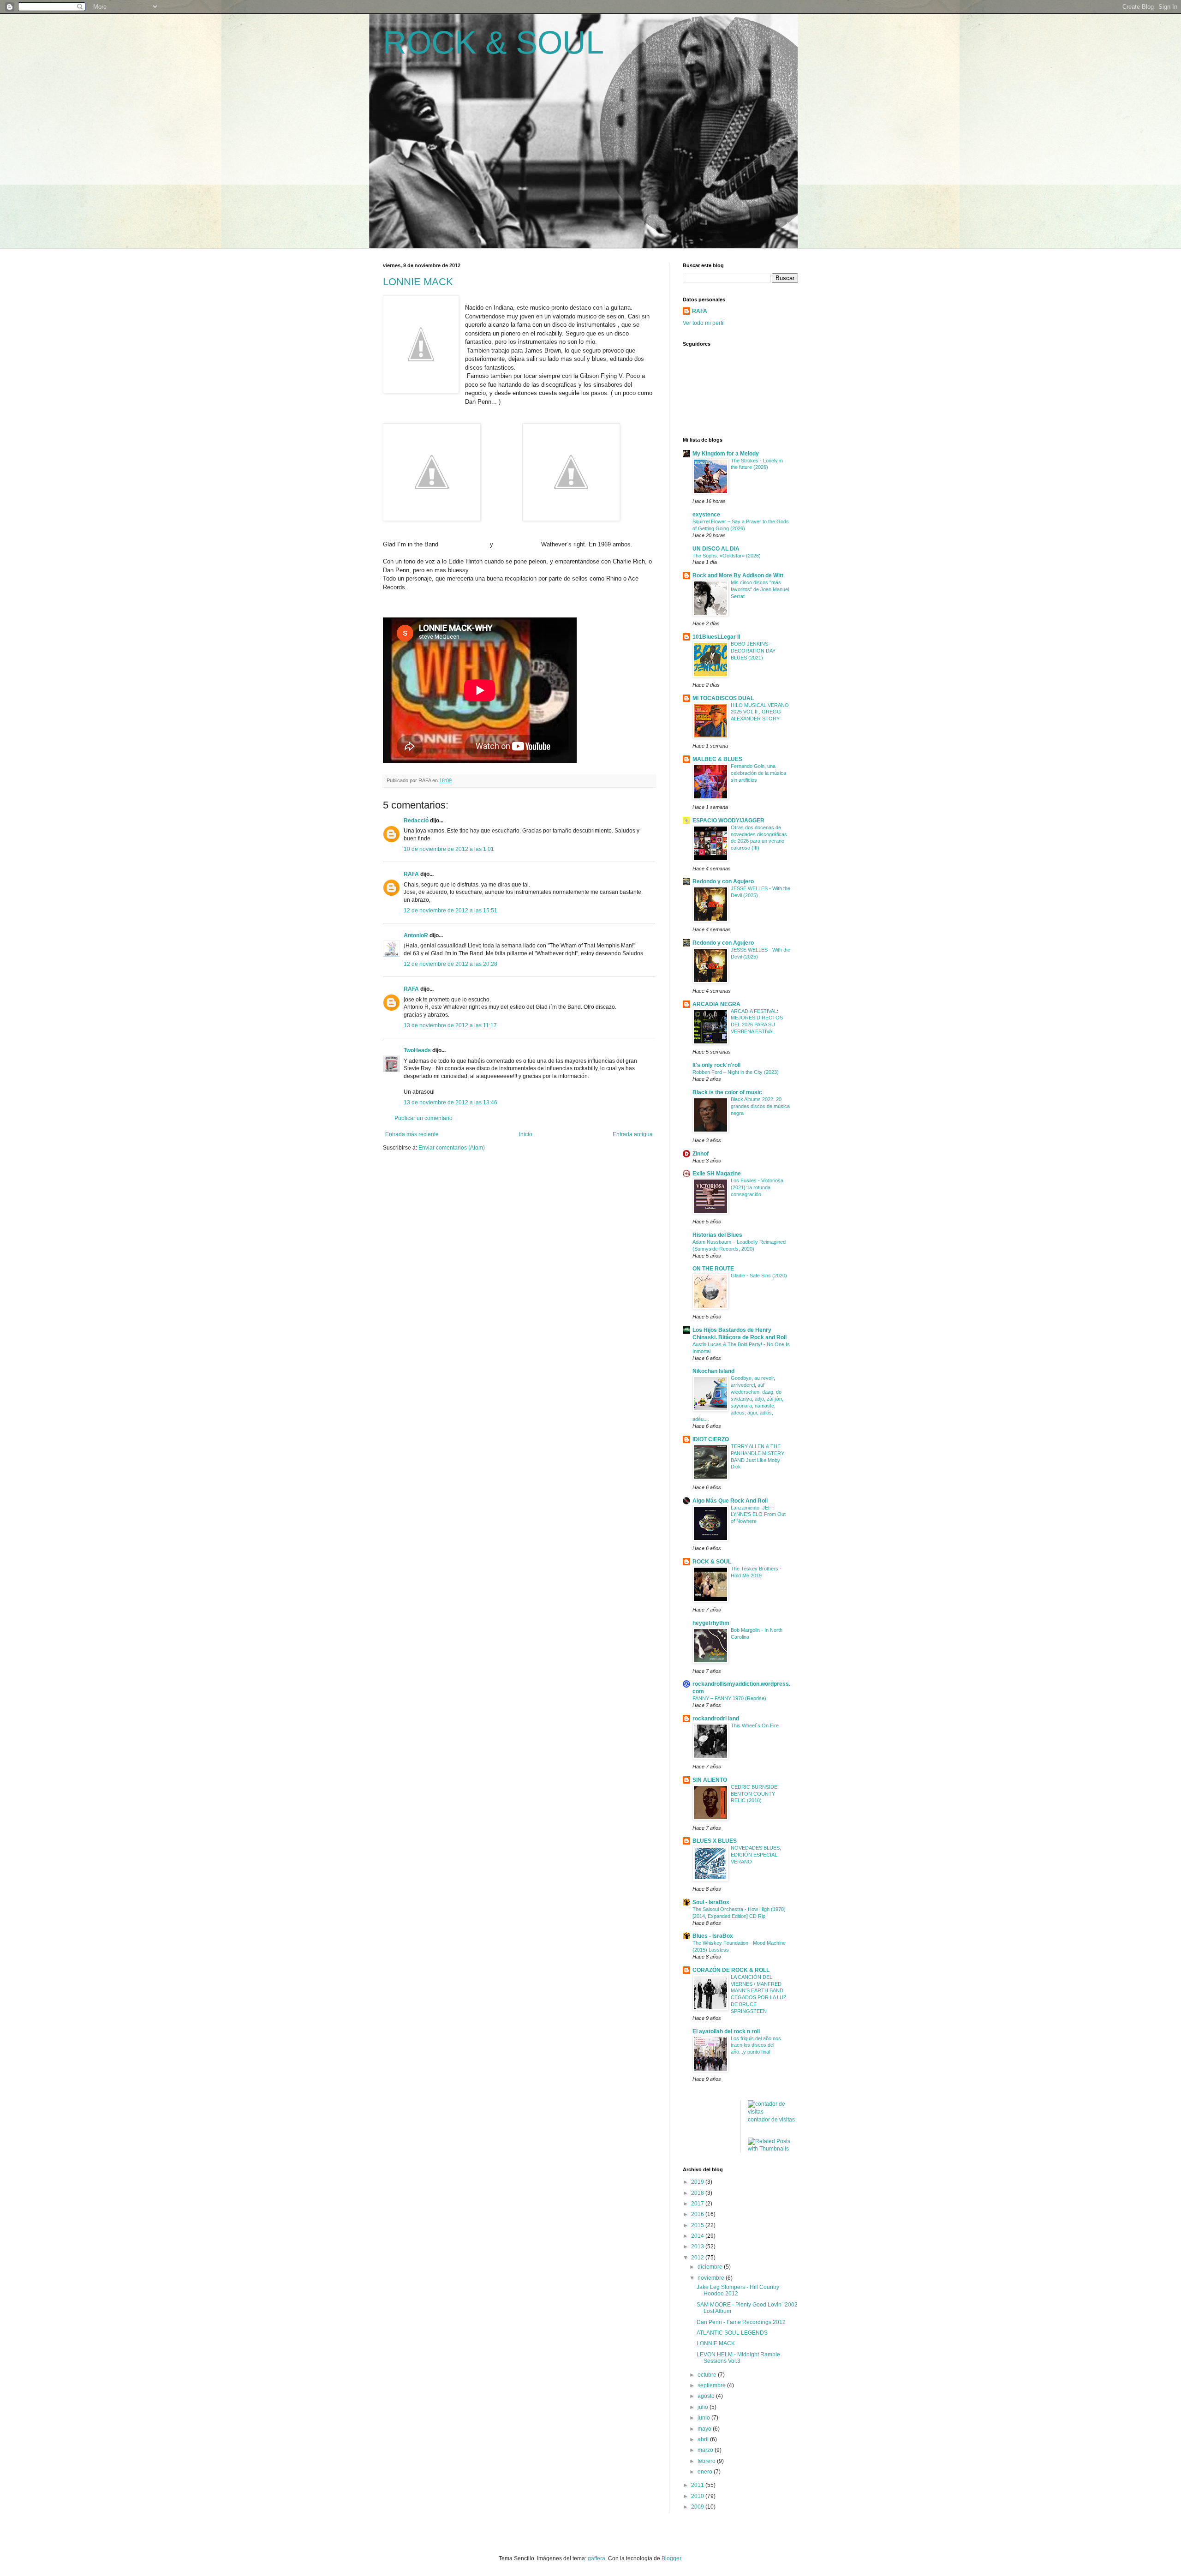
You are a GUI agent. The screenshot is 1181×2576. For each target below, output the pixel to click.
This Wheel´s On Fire (755, 1725)
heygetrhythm (711, 1623)
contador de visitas (771, 2120)
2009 (698, 2507)
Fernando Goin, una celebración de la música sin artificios (758, 773)
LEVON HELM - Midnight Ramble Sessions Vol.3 (738, 2358)
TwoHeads (417, 1050)
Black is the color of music (727, 1092)
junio (704, 2418)
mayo (705, 2429)
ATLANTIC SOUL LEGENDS (732, 2333)
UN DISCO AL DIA (716, 549)
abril (704, 2439)
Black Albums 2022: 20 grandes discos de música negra (760, 1106)
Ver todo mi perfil (704, 323)
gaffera (596, 2558)
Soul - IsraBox (711, 1902)
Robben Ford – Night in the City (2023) (736, 1072)
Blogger (671, 2558)
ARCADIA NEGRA (716, 1004)
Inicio (526, 1134)
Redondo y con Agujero (723, 881)
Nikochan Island (713, 1371)
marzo (706, 2450)
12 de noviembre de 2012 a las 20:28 (450, 964)
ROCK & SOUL (493, 42)
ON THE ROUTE (713, 1269)
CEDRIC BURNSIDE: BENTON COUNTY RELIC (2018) (755, 1794)
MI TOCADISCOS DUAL (723, 698)
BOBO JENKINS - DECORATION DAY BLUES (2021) (753, 651)
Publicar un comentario (423, 1118)
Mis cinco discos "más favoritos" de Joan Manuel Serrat (760, 589)
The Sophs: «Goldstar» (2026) (727, 556)
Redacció (416, 821)
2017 (698, 2204)
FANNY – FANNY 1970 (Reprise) (729, 1698)
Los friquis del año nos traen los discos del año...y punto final (756, 2045)
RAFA (411, 874)
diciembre (711, 2267)
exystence (706, 515)
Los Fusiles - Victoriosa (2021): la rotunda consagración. (757, 1187)
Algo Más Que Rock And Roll (730, 1501)
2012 (698, 2258)
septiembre (712, 2385)
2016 (698, 2214)
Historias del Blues (717, 1235)
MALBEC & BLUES (717, 759)
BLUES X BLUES (715, 1841)
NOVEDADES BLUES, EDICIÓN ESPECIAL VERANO (756, 1855)
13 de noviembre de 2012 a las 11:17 (450, 1025)
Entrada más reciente (412, 1134)
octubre (708, 2375)
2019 (698, 2182)
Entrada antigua (633, 1134)
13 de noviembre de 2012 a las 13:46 (450, 1102)
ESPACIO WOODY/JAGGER (728, 821)
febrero (707, 2461)
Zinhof (701, 1154)
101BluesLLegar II (716, 637)
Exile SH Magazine (717, 1174)
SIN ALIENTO (710, 1780)
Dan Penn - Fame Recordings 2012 (741, 2322)
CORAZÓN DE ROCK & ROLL (731, 1970)
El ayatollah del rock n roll (726, 2031)
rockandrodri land (716, 1719)
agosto (707, 2396)
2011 (698, 2485)
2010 (698, 2496)
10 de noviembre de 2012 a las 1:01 (449, 849)
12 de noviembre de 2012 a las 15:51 (450, 911)
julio (704, 2407)
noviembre (712, 2278)
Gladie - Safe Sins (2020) (759, 1276)
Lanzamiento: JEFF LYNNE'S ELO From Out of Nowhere (758, 1515)
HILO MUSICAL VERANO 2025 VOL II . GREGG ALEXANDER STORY (760, 712)
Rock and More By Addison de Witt (738, 575)
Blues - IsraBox (713, 1936)
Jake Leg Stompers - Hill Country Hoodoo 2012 (738, 2290)
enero (706, 2472)
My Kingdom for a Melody (726, 454)
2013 (698, 2247)
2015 (698, 2225)
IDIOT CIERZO (711, 1439)
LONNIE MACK (418, 282)
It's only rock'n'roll (716, 1065)
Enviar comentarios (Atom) (452, 1148)
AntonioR (416, 935)
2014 (698, 2236)
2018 (698, 2193)
